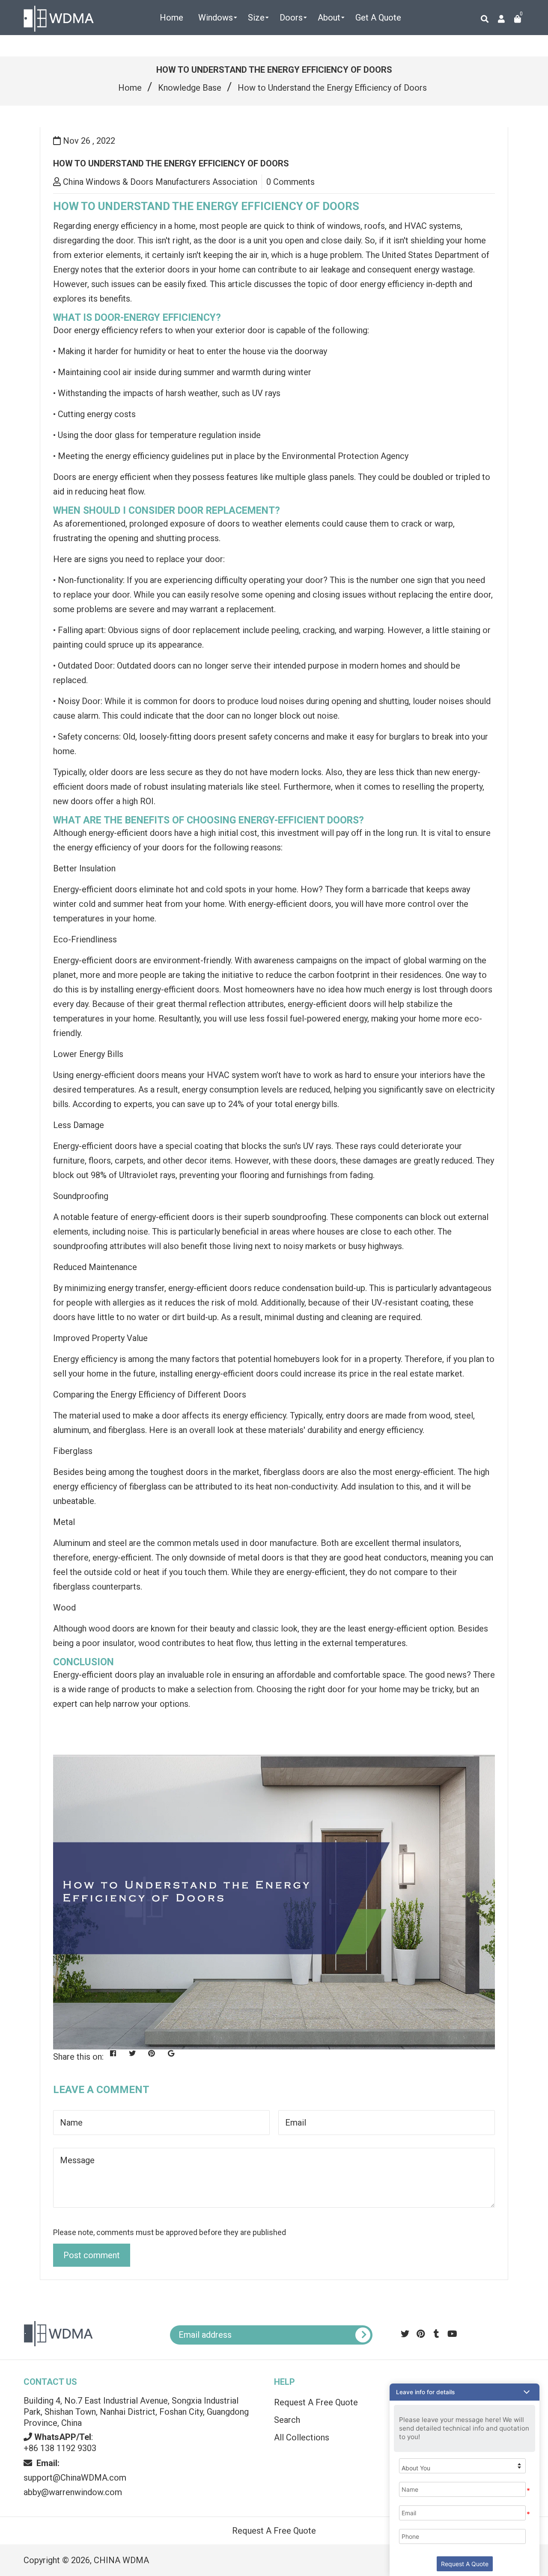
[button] (465, 2392)
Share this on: (78, 2057)
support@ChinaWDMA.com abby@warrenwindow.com (75, 2478)
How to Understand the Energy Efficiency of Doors (171, 163)
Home (130, 88)
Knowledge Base (190, 88)
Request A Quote (465, 2564)
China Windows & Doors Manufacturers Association (160, 182)
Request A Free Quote (274, 2531)
